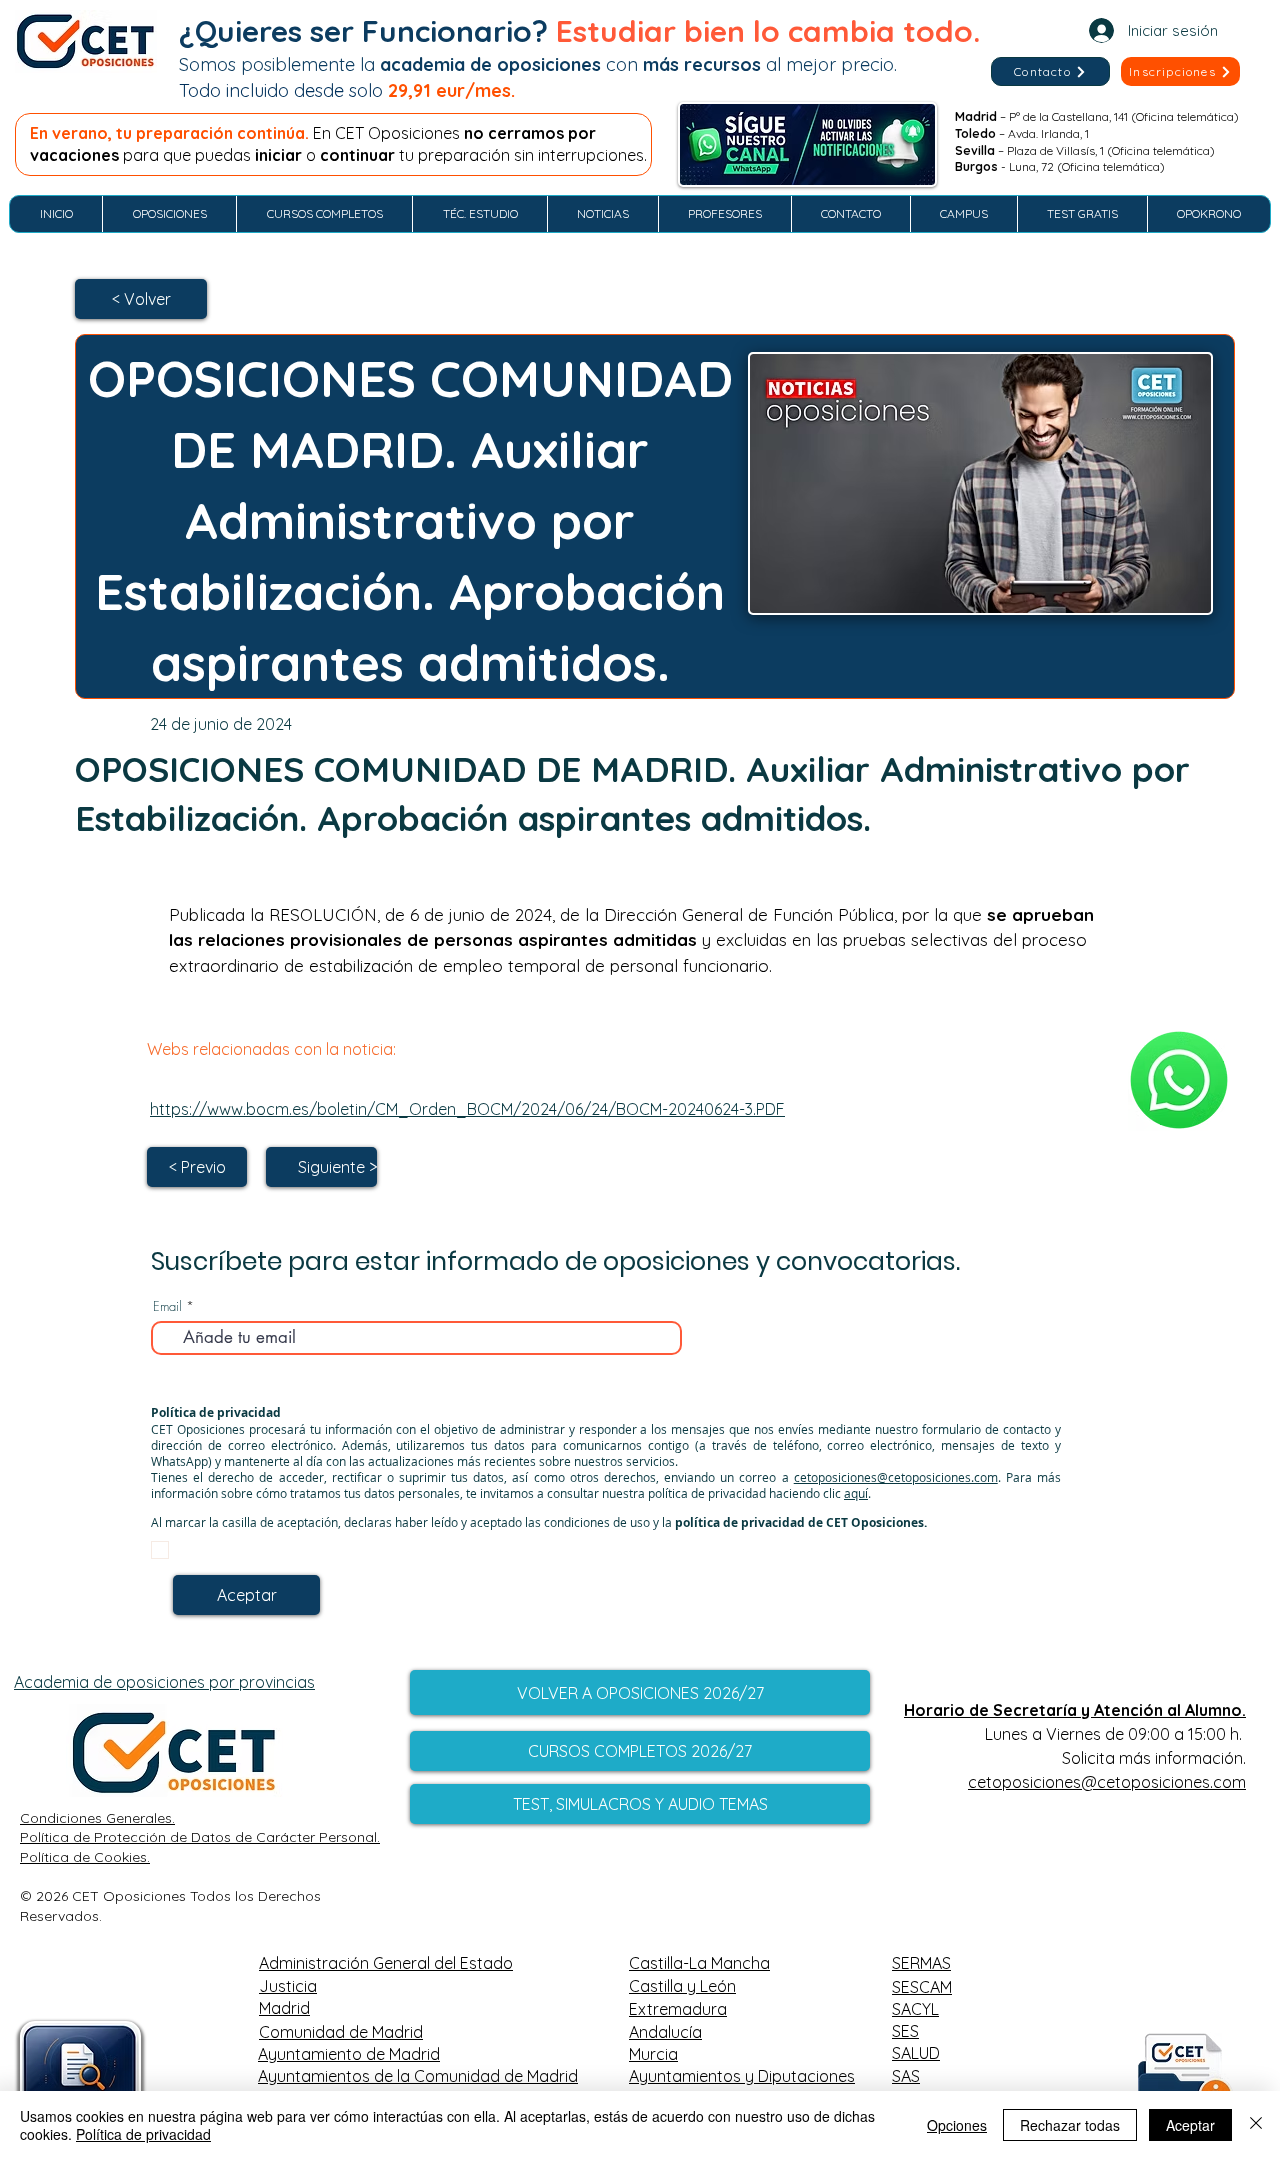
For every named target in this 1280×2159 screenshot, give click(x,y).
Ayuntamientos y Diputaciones (742, 2076)
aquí (856, 1493)
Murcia (653, 2054)
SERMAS (921, 1963)
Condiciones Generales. (97, 1818)
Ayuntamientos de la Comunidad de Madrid (418, 2076)
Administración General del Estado (386, 1963)
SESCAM (922, 1987)
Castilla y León (682, 1986)
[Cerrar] (1256, 2125)
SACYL (915, 2009)
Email (167, 1306)
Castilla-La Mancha (699, 1963)
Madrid (284, 2008)
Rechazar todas (1070, 2125)
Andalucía (665, 2032)
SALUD (916, 2053)
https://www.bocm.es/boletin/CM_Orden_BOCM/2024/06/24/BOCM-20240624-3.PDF (467, 1109)
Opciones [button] (957, 2125)
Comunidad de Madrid (341, 2032)
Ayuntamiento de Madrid (349, 2054)
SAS (906, 2076)
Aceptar (1190, 2125)
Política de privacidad (143, 2134)
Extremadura (678, 2009)
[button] (1180, 71)
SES (905, 2031)
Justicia (288, 1986)
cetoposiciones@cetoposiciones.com (896, 1477)
